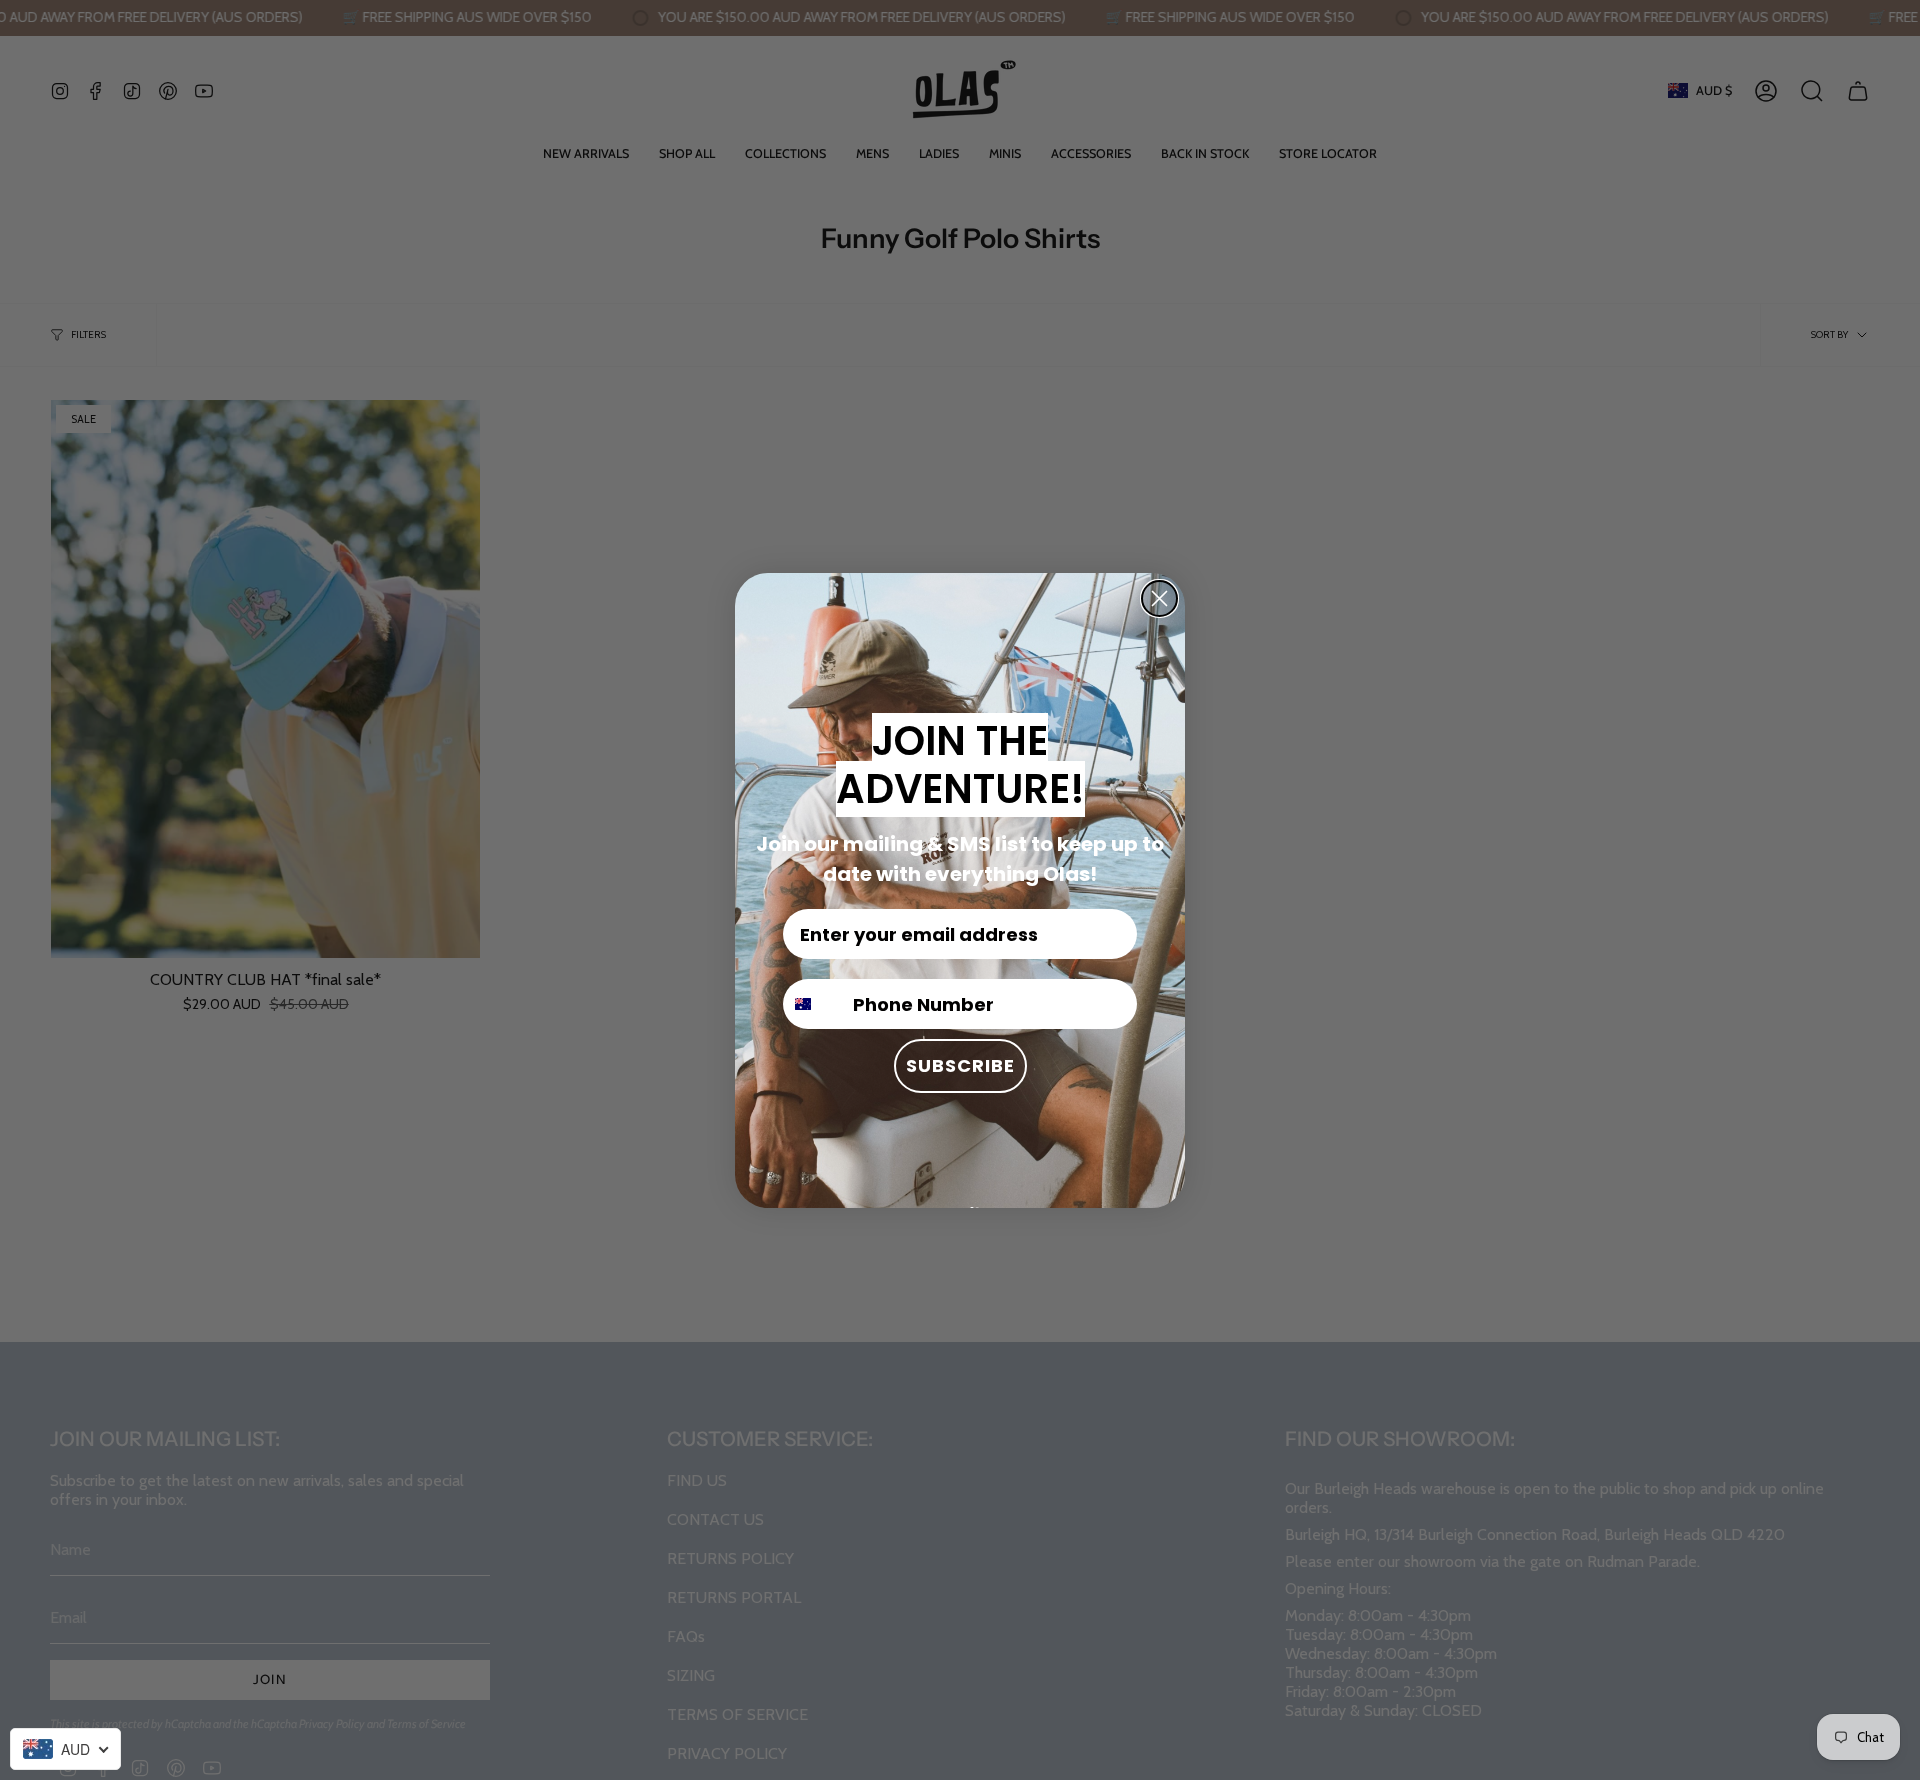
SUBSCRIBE (960, 1065)
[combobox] (65, 1749)
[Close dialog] (1159, 598)
